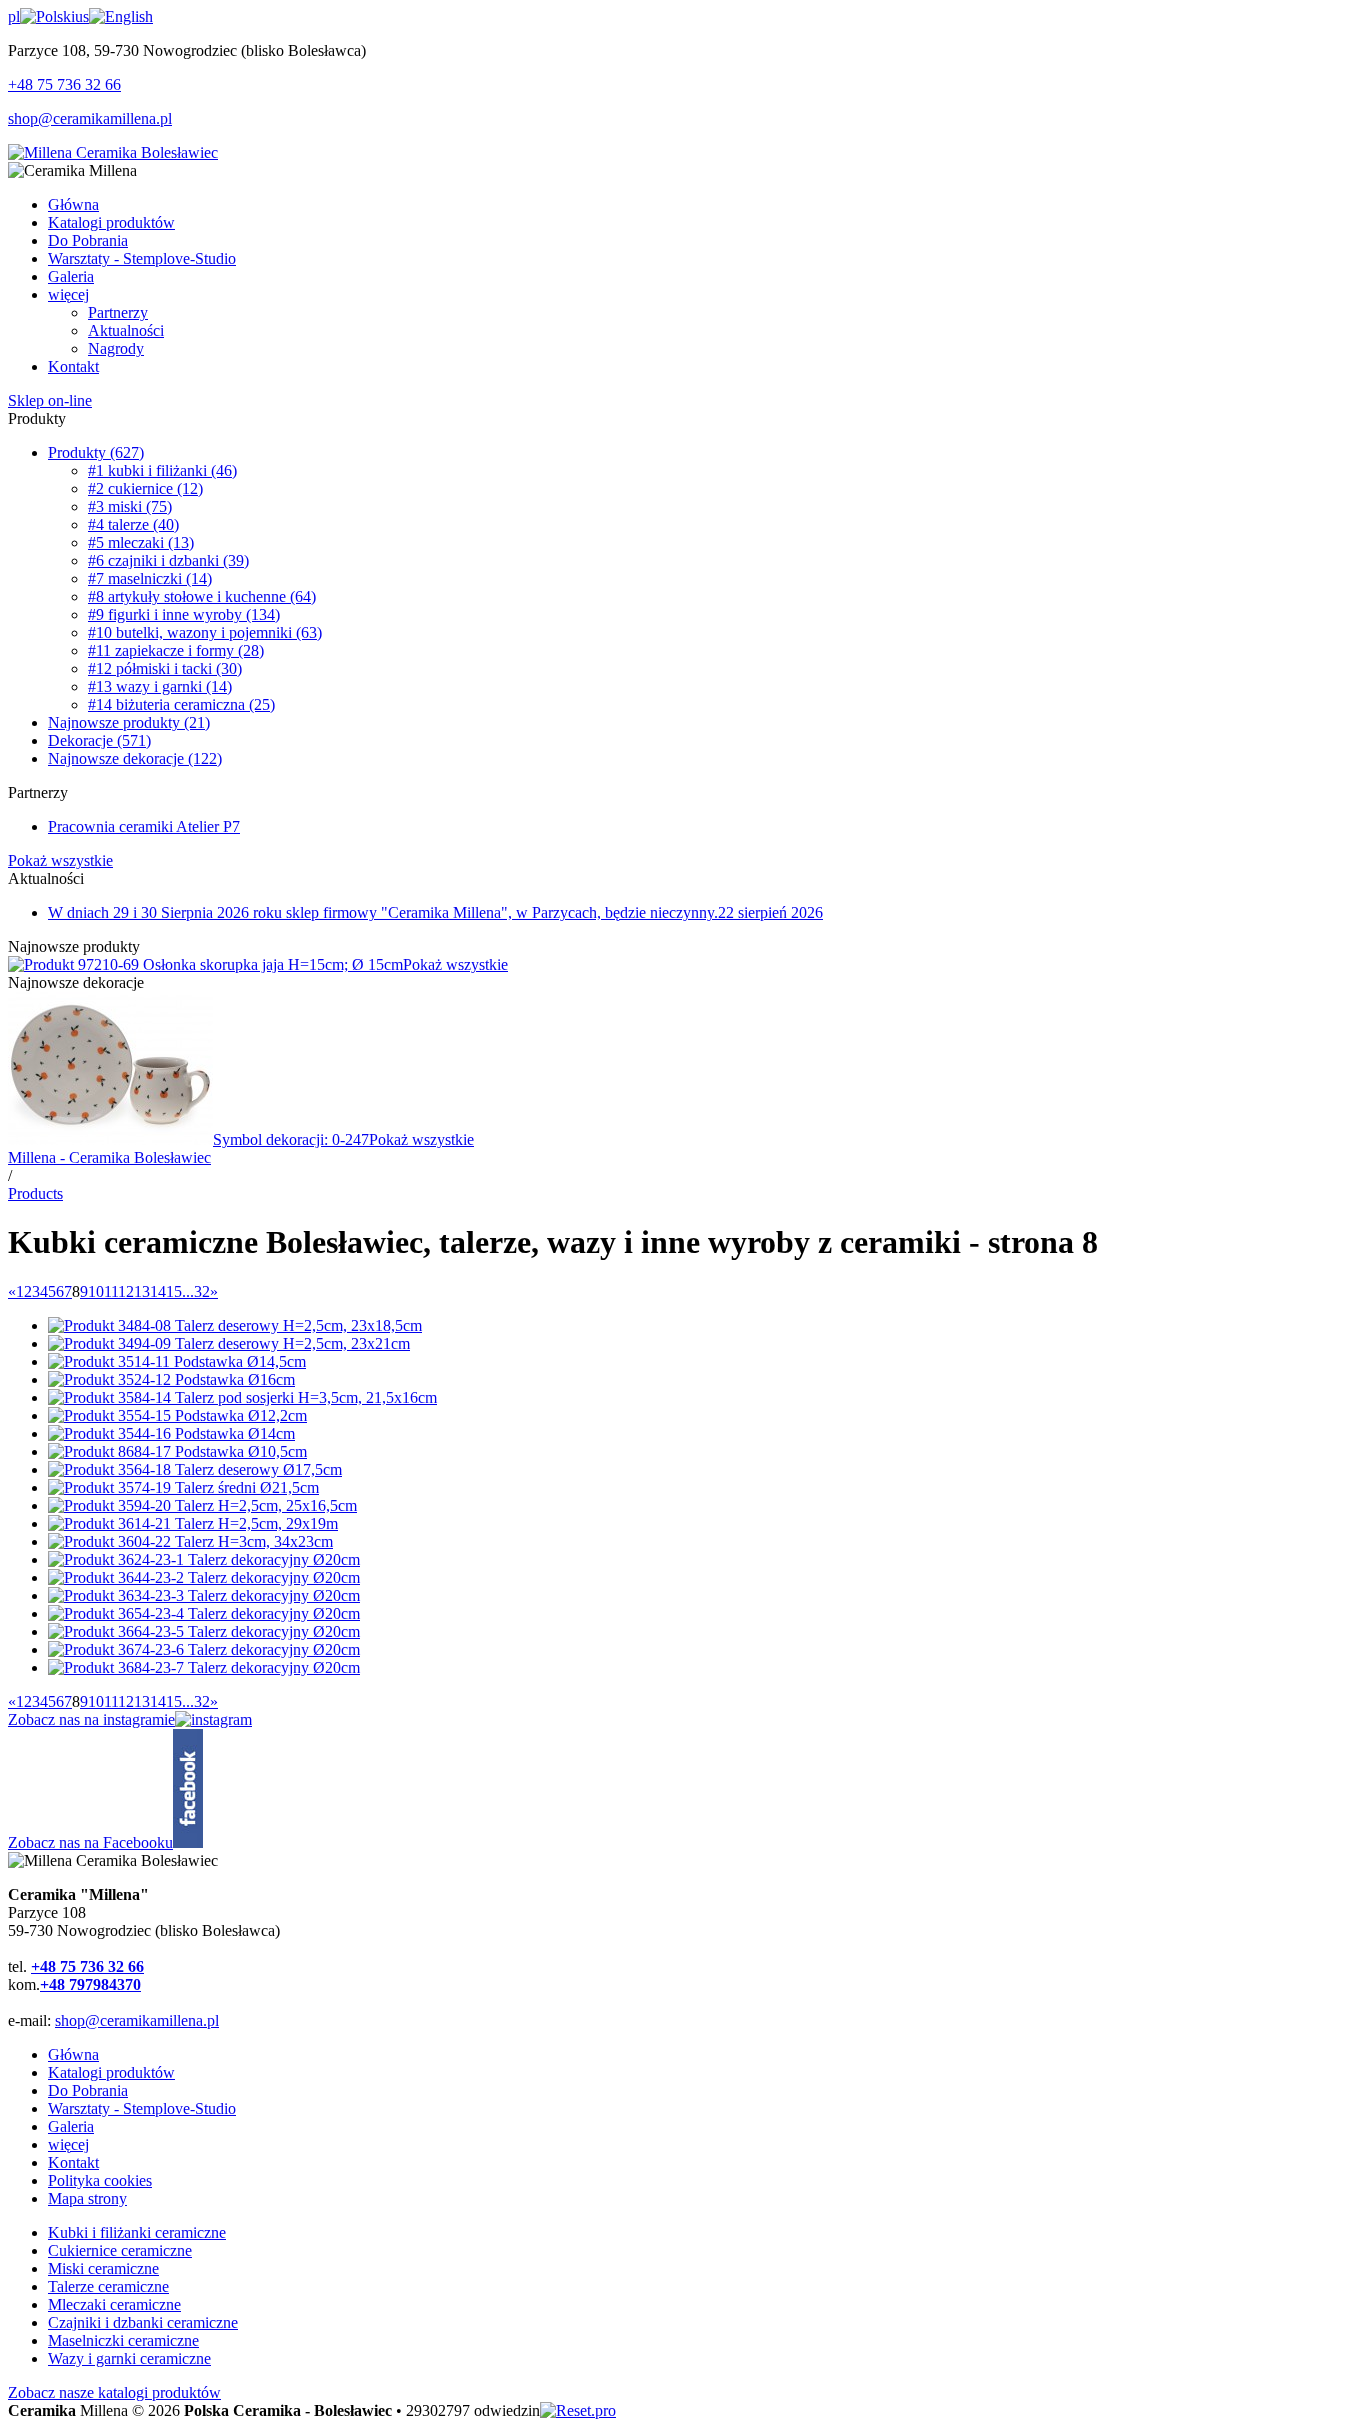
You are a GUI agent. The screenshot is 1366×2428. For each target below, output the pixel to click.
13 (142, 1291)
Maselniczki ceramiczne (123, 2340)
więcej (68, 2144)
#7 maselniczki (150, 578)
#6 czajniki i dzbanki (168, 560)
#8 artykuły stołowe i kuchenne (202, 596)
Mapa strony (87, 2198)
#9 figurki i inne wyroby (184, 614)
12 (126, 1291)
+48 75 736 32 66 (64, 84)
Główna (73, 2054)
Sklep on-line (50, 400)
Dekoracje (99, 740)
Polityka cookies (100, 2180)
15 (174, 1291)
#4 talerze (133, 524)
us (82, 16)
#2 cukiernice (145, 488)
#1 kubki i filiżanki (162, 470)
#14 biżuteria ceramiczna (181, 704)
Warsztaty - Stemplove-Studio (142, 2108)
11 (111, 1291)
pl (14, 16)
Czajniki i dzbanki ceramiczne (143, 2322)
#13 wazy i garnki (160, 686)
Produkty (96, 452)
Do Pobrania (88, 2090)
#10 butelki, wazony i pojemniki (205, 632)
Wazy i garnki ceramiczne (129, 2358)
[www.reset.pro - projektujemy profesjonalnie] (578, 2410)
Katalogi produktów (111, 2072)
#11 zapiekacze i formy (176, 650)
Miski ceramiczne (103, 2268)
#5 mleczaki (141, 542)
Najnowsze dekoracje (135, 758)
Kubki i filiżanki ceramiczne (137, 2232)
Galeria (71, 2126)
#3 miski (130, 506)
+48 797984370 (90, 1984)
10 (96, 1291)
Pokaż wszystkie (60, 860)
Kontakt (73, 2162)
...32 (196, 1291)
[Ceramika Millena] (113, 152)
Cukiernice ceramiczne (120, 2250)
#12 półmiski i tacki (165, 668)
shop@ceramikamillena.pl (90, 118)
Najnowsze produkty (129, 722)
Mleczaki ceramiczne (114, 2304)
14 (158, 1291)
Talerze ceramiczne (108, 2286)
